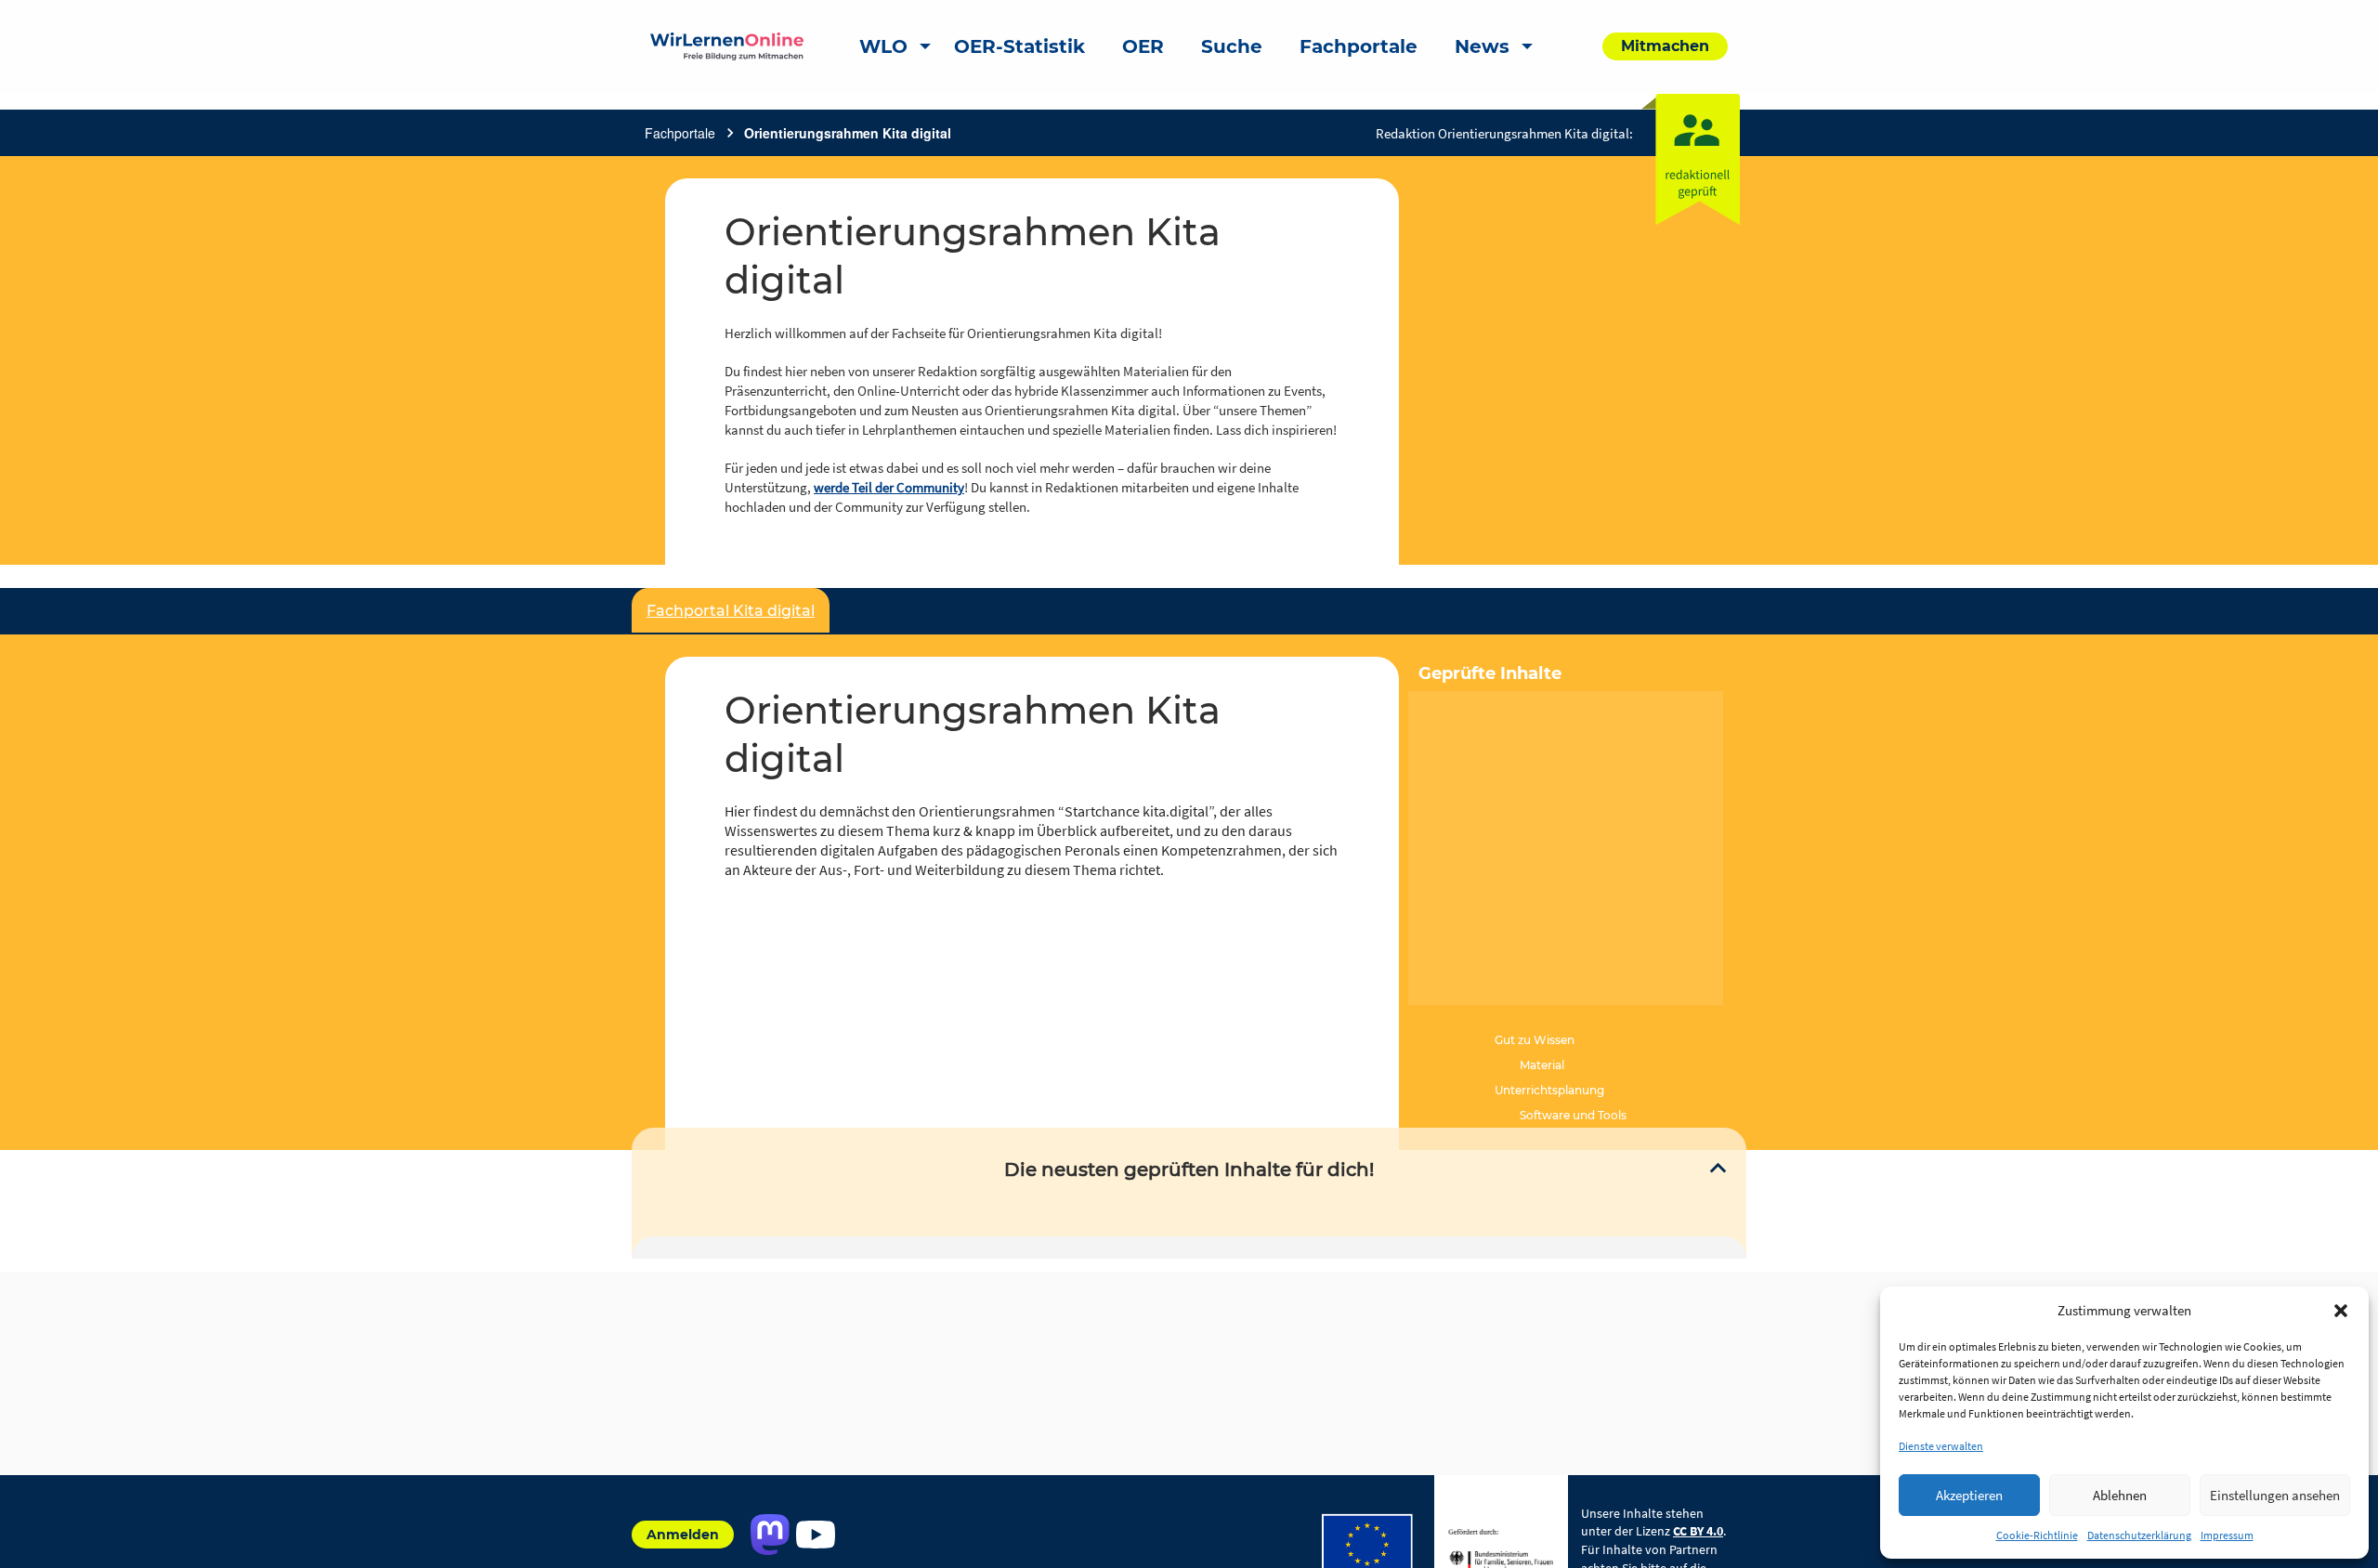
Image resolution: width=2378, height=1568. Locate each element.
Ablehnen (2120, 1495)
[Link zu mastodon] (770, 1535)
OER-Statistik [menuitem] (1019, 46)
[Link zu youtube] (815, 1535)
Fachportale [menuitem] (1359, 46)
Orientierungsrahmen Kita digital (848, 133)
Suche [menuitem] (1232, 46)
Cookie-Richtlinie (2037, 1535)
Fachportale (680, 133)
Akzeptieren (1969, 1495)
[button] (2341, 1311)
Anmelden (683, 1535)
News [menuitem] (1482, 46)
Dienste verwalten (1941, 1446)
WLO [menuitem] (883, 46)
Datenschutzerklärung (2139, 1535)
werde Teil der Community (889, 487)
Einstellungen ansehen (2275, 1495)
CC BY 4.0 (1698, 1531)
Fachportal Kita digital (731, 611)
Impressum (2227, 1535)
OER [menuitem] (1143, 46)
